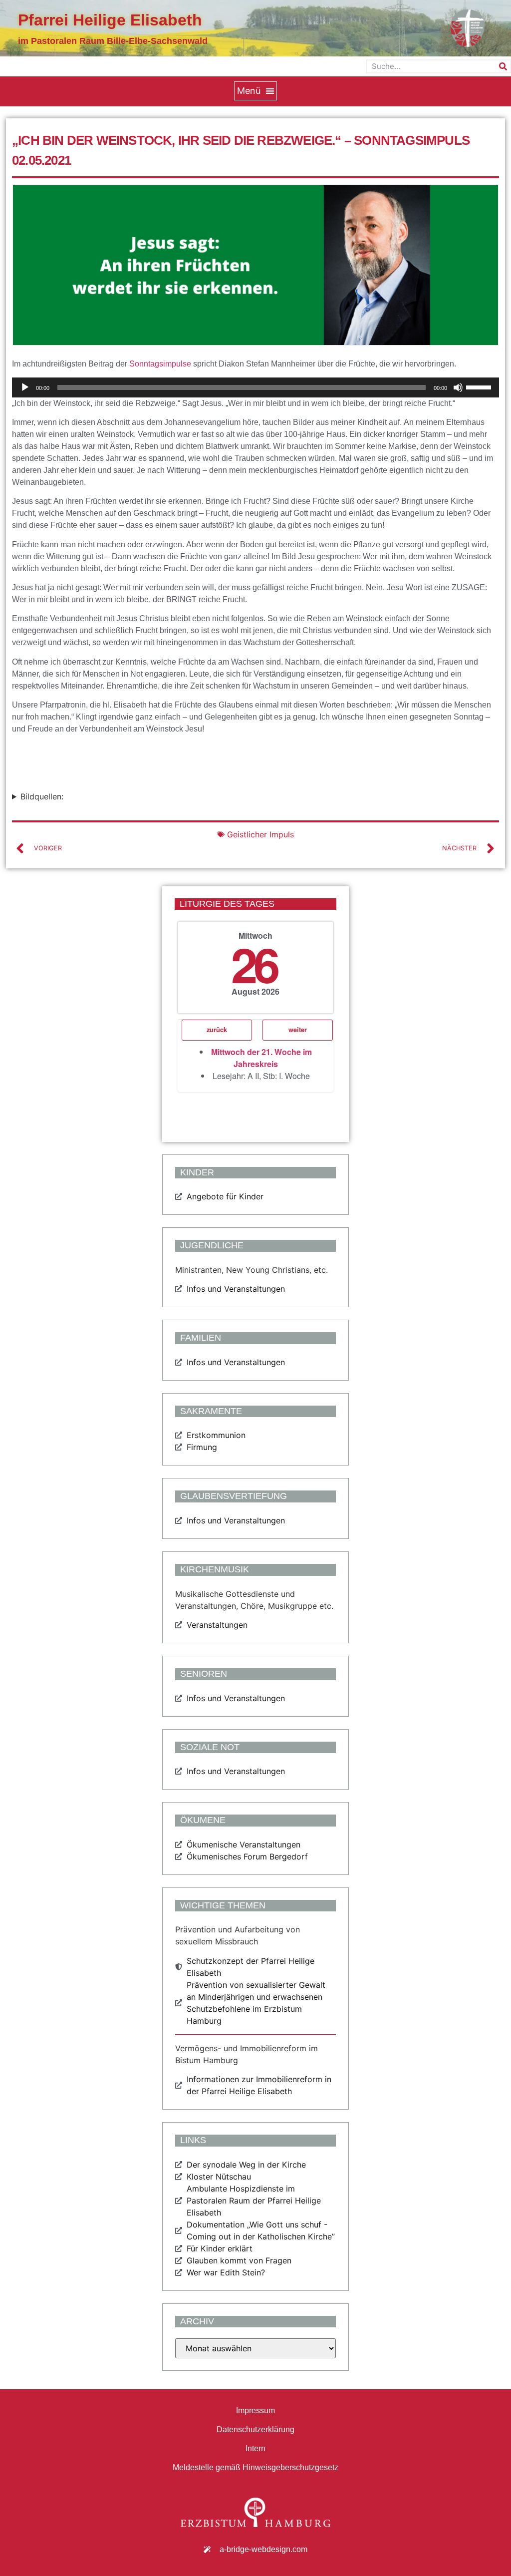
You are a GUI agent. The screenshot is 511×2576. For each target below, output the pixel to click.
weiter (298, 1030)
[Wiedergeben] (25, 387)
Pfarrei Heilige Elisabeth (110, 20)
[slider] (480, 386)
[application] (255, 387)
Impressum (255, 2410)
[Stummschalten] (458, 387)
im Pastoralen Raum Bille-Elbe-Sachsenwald (113, 41)
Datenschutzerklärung (255, 2429)
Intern (255, 2448)
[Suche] (503, 66)
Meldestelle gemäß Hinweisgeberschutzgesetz (255, 2467)
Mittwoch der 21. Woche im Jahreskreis (261, 1058)
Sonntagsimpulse (160, 364)
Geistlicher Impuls (260, 834)
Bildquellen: (42, 796)
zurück (217, 1030)
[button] (255, 91)
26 (254, 963)
